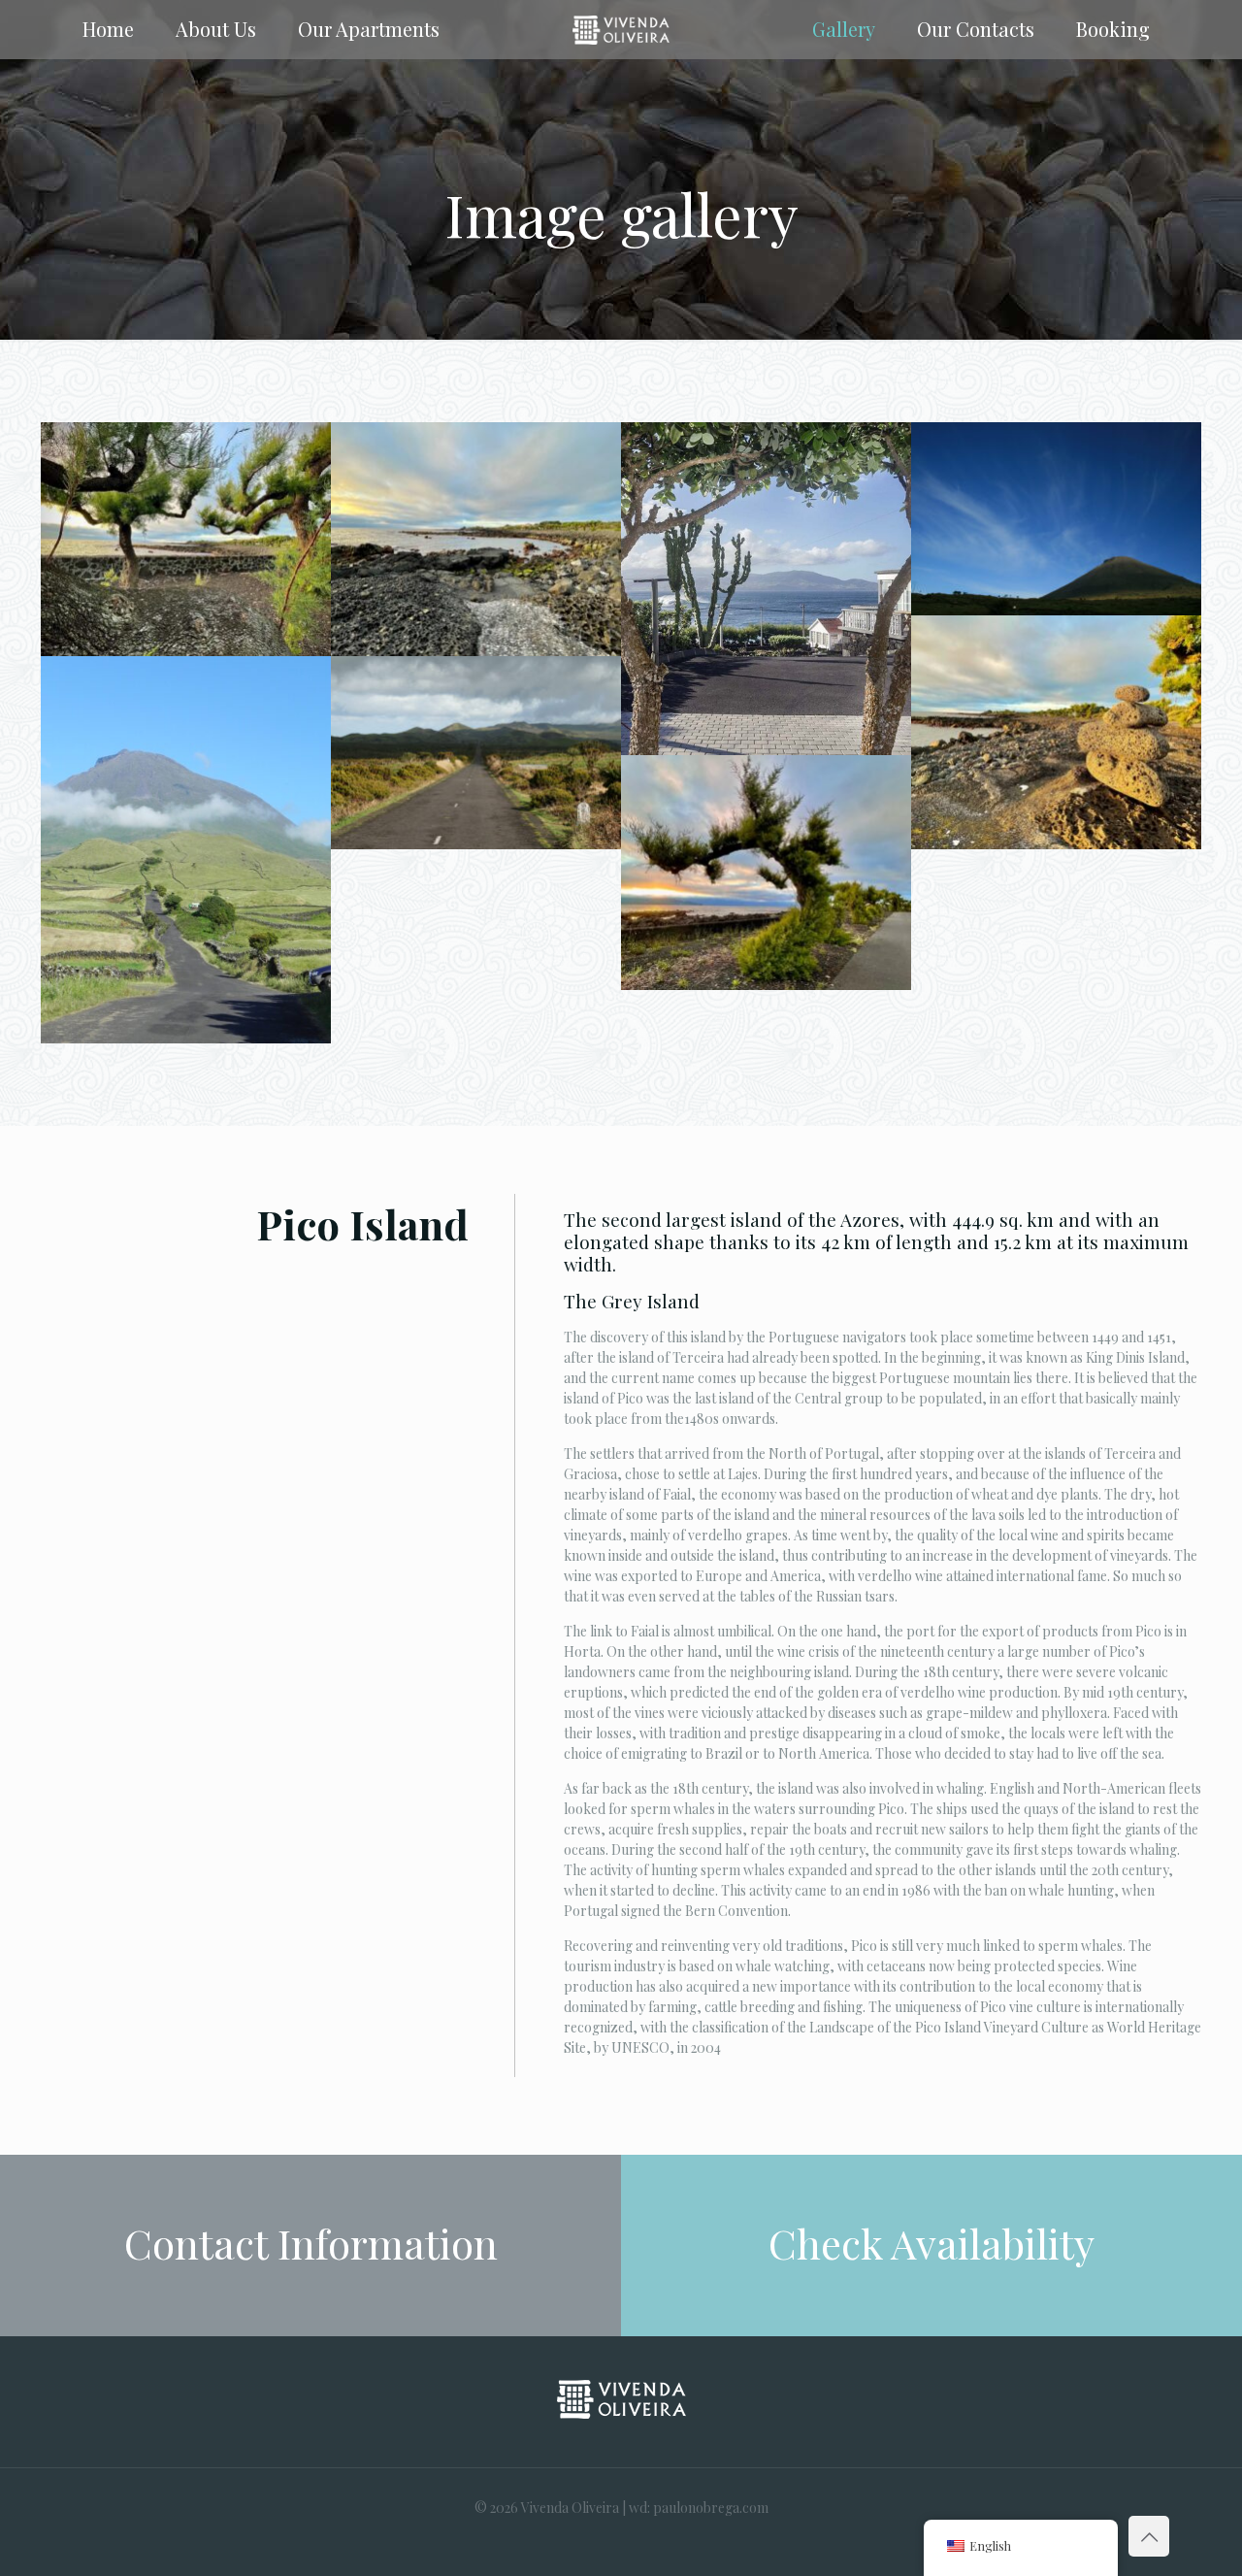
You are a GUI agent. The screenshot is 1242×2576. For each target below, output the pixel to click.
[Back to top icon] (1149, 2536)
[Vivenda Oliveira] (621, 29)
